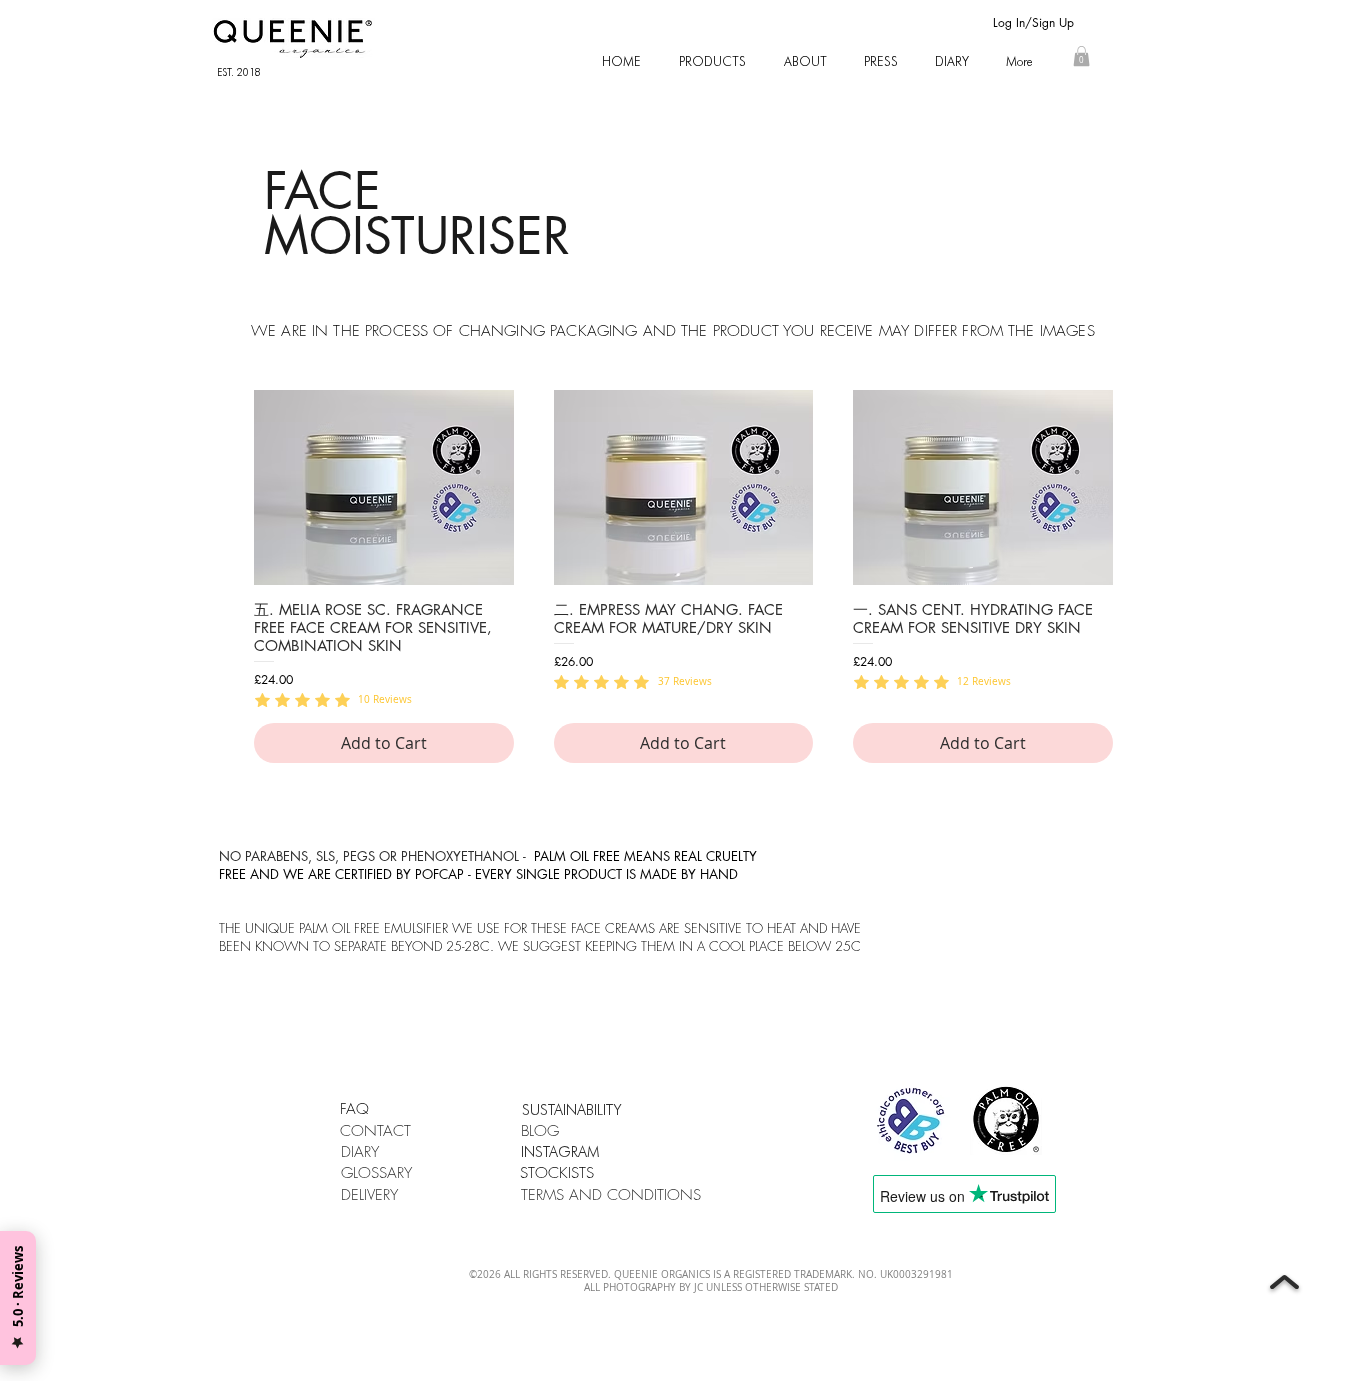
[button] (712, 61)
